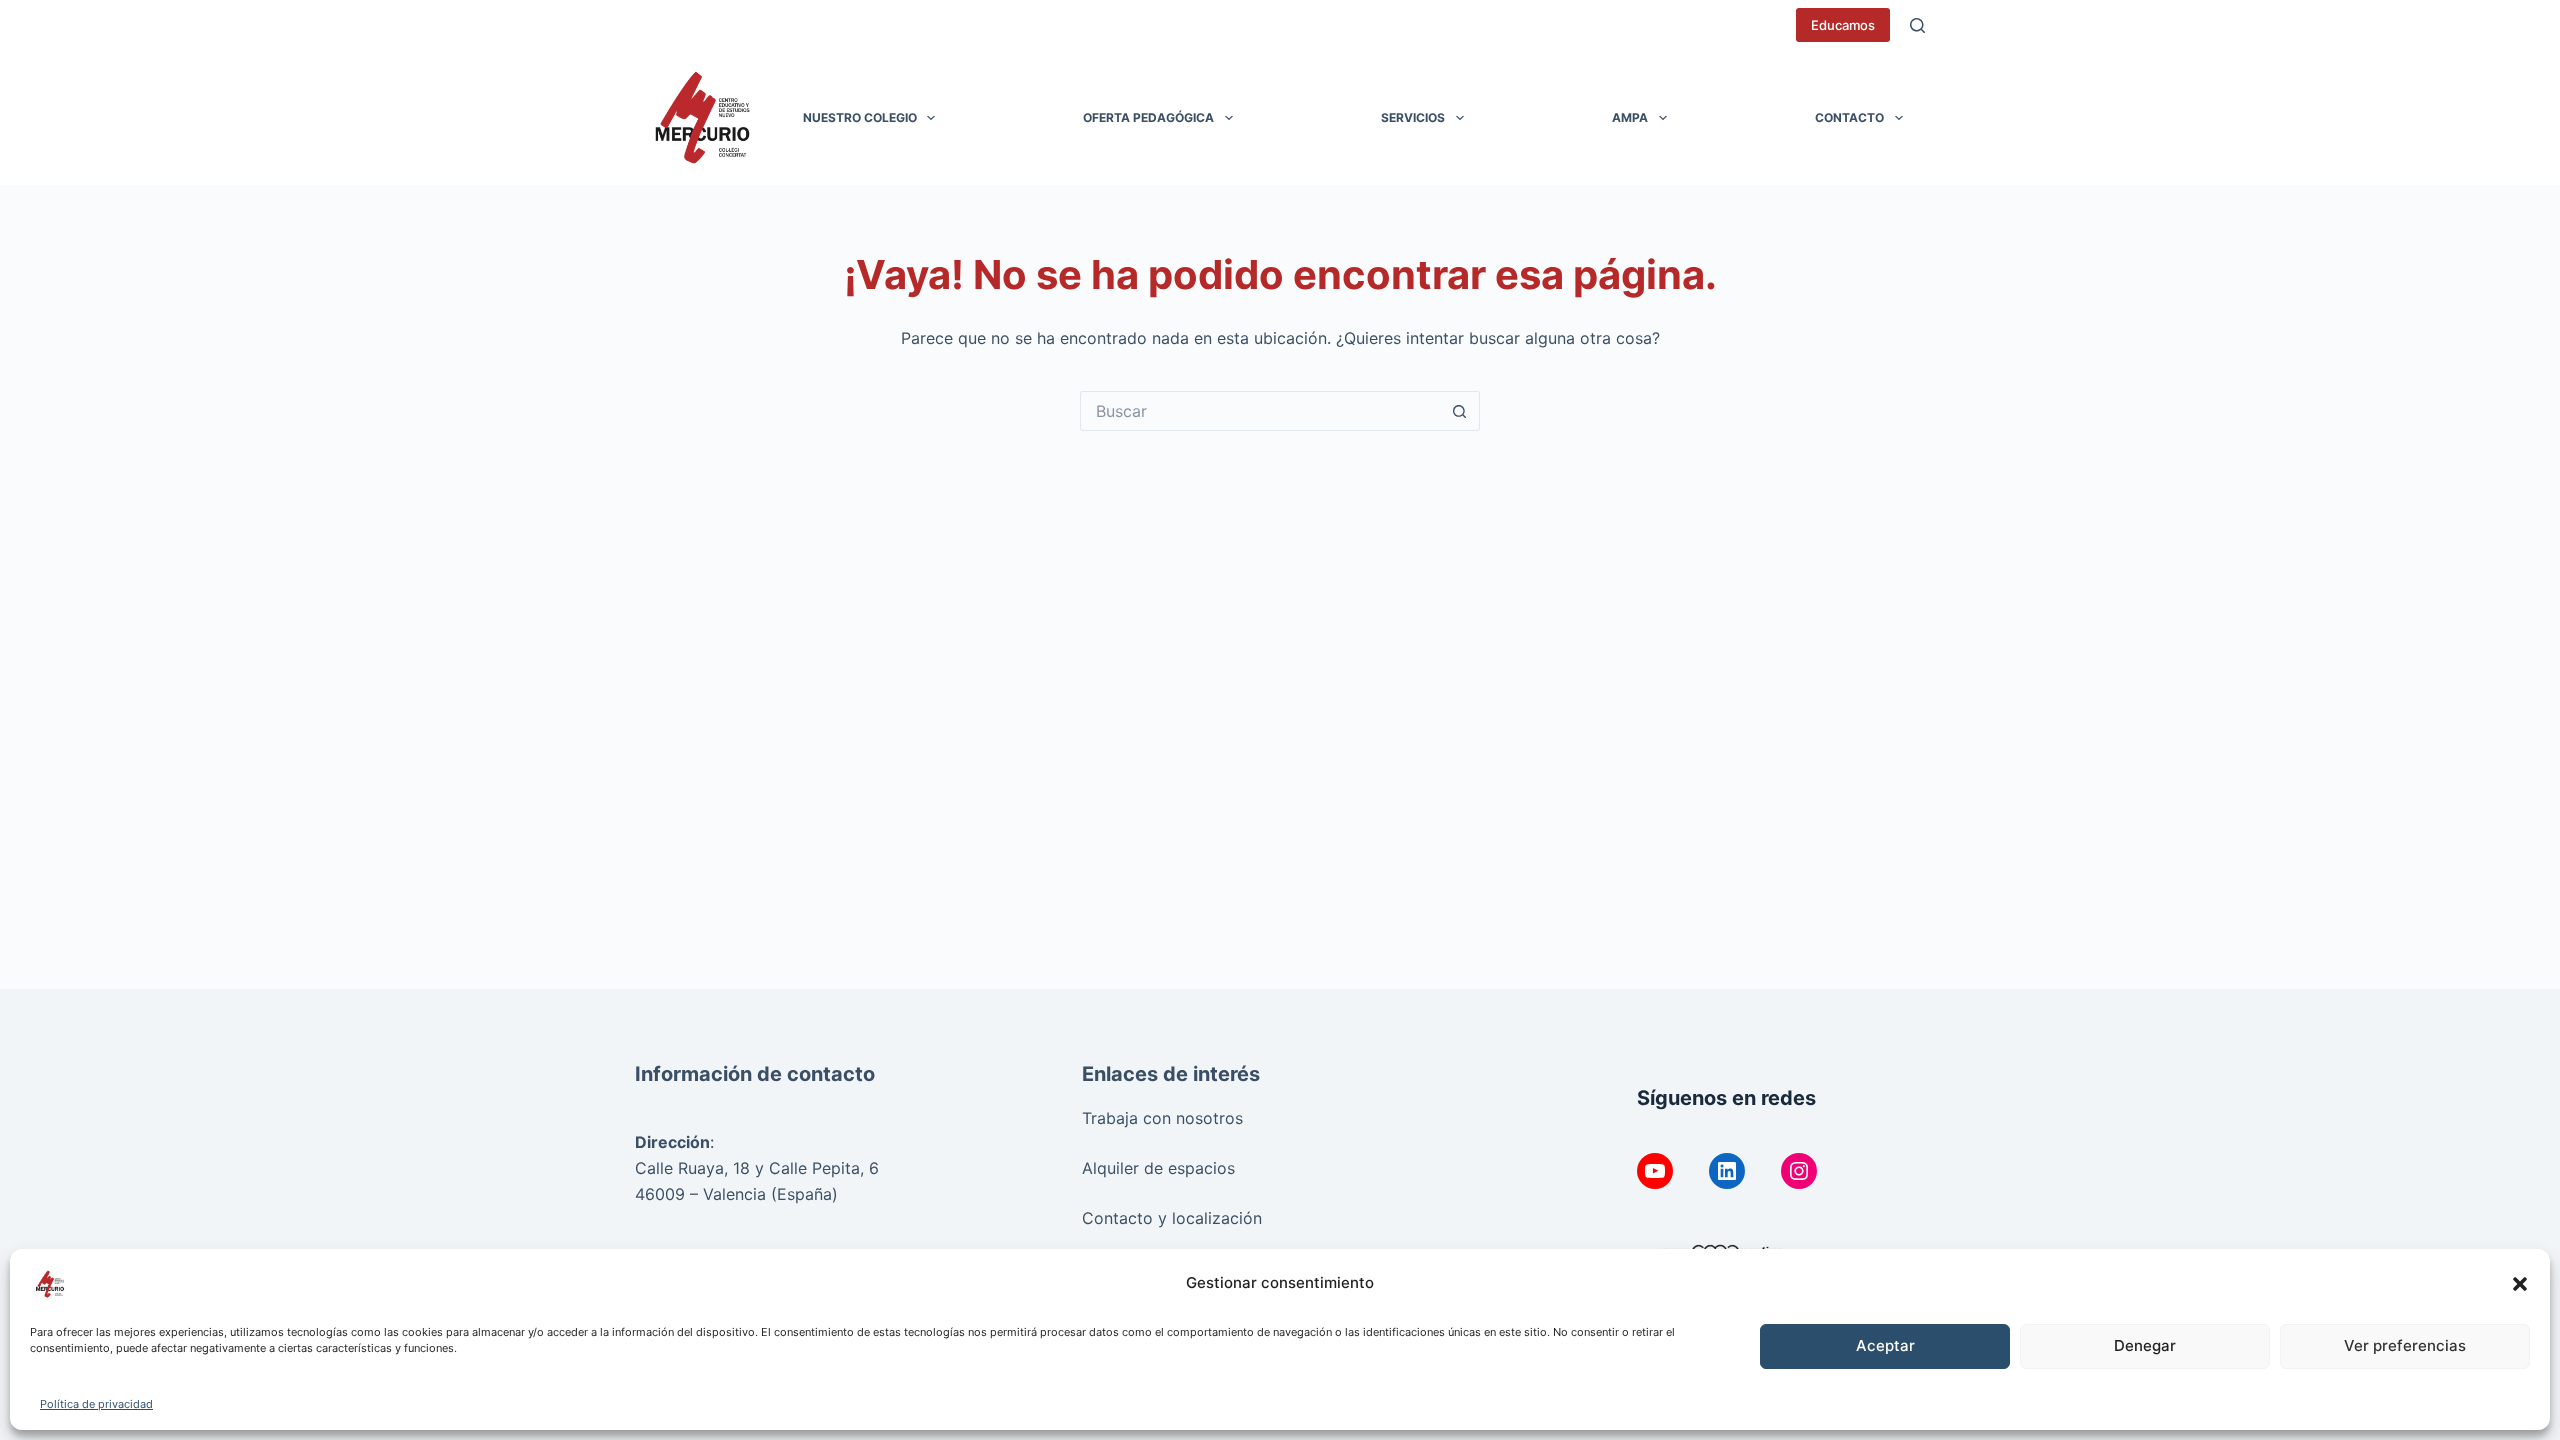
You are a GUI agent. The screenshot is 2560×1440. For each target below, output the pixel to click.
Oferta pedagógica (1148, 117)
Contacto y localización (1172, 1218)
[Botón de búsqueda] (1460, 411)
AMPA (1630, 117)
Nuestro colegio (860, 117)
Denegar (2145, 1345)
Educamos (1843, 25)
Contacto (1849, 117)
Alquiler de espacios (1158, 1168)
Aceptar (1885, 1345)
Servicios (1413, 117)
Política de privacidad (96, 1404)
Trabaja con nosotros (1162, 1118)
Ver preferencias (2405, 1345)
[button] (2520, 1284)
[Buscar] (1917, 25)
